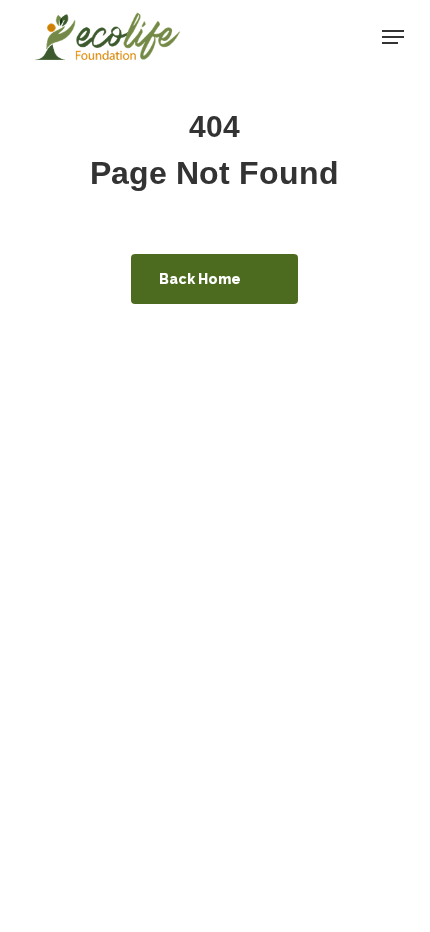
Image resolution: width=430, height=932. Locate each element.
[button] (393, 37)
